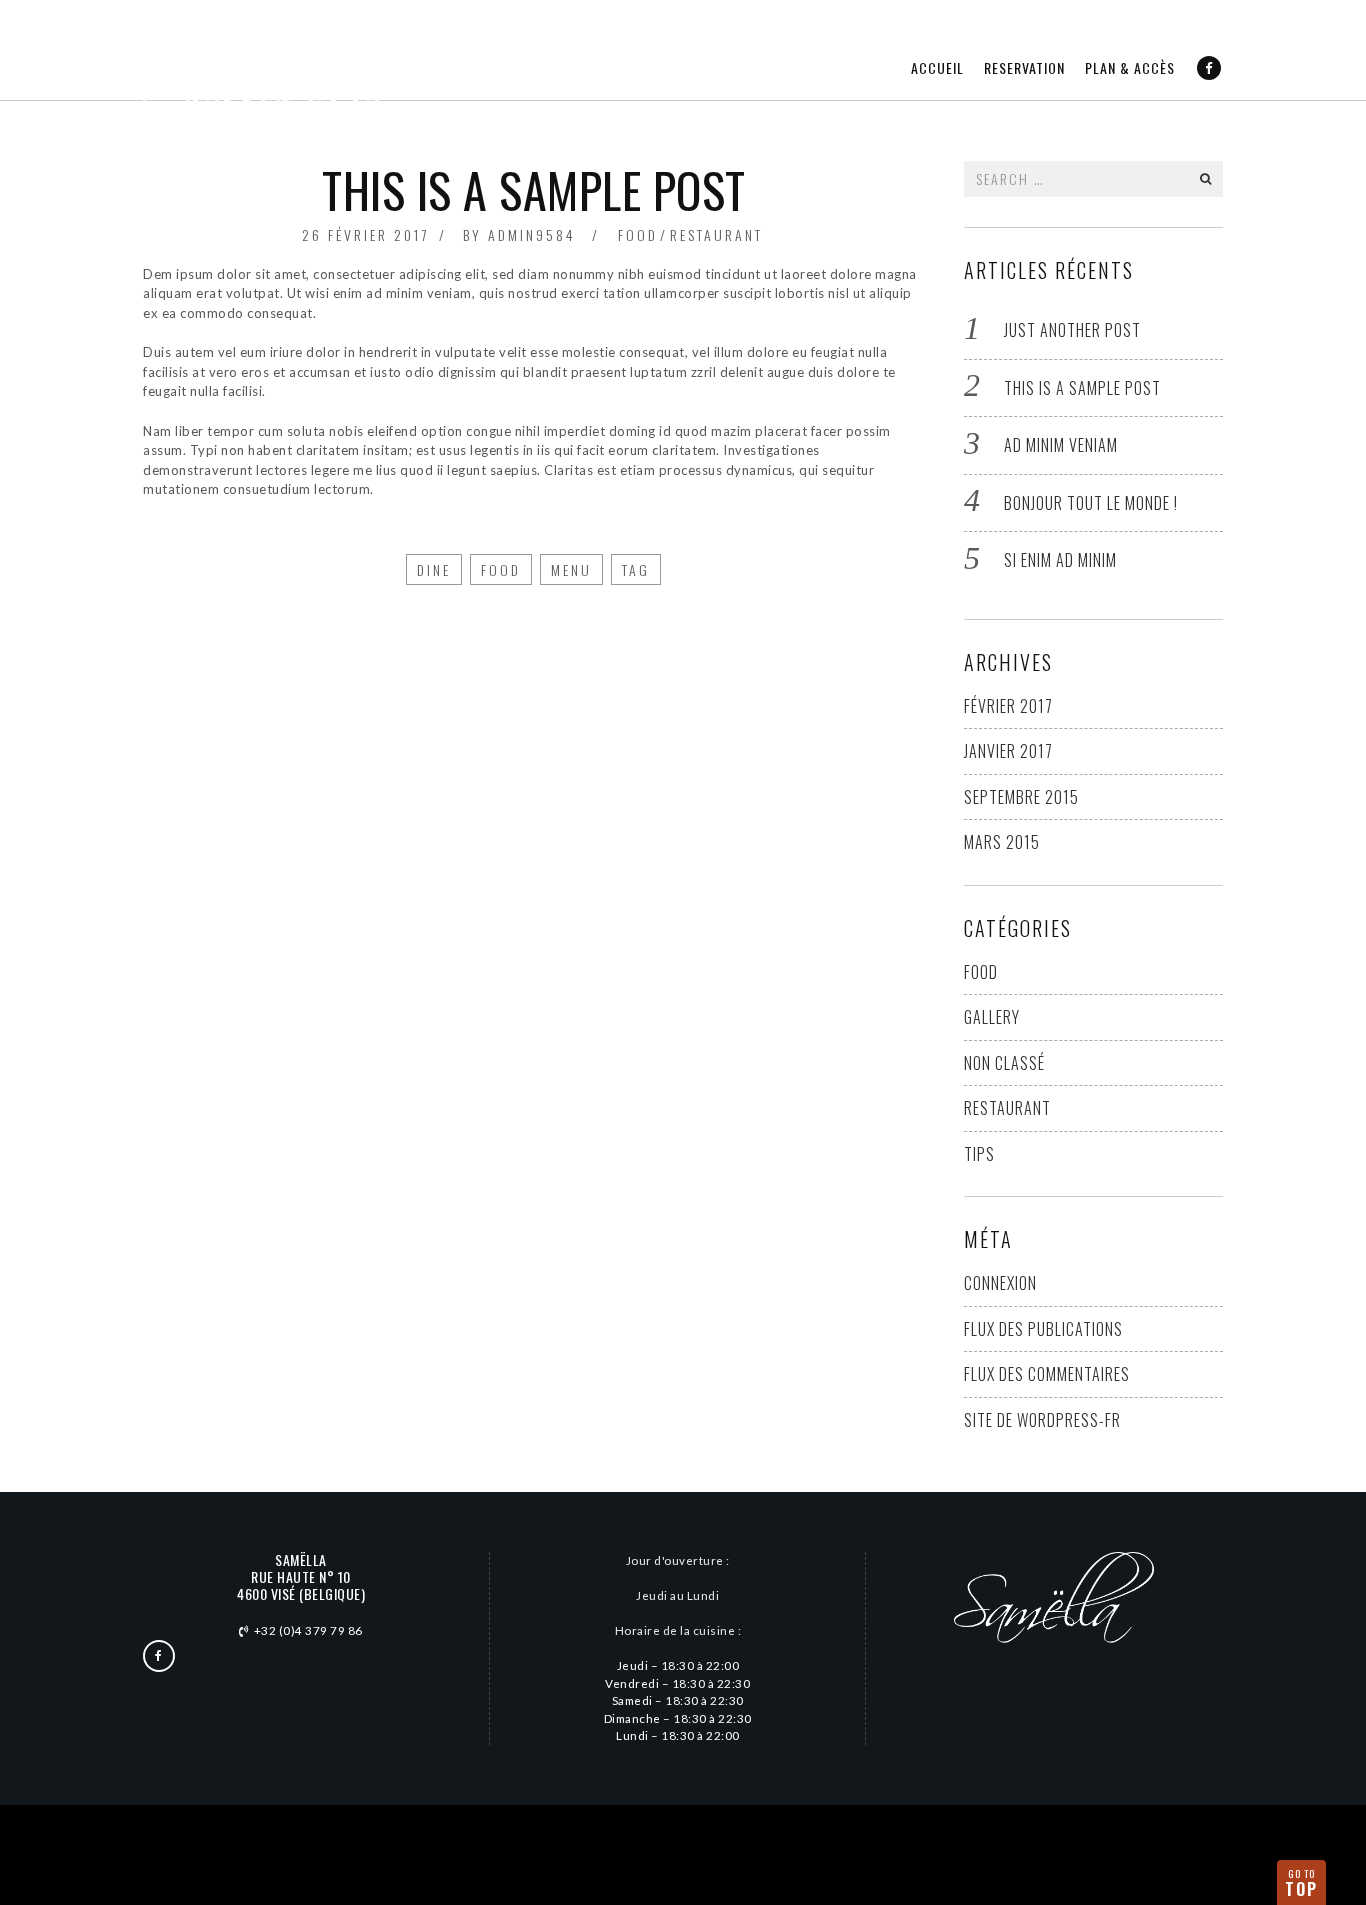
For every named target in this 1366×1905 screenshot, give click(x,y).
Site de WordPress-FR (1042, 1420)
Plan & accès (1130, 67)
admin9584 (532, 234)
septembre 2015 (1021, 797)
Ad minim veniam (1061, 445)
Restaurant (716, 234)
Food (638, 234)
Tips (979, 1154)
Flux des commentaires (1047, 1374)
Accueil (937, 67)
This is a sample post (1082, 388)
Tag (636, 569)
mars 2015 (1002, 842)
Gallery (992, 1017)
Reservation (1024, 67)
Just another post (1072, 330)
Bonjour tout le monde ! (1091, 503)
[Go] (1206, 179)
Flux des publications (1043, 1329)
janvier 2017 (1008, 751)
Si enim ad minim (1060, 560)
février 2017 (1008, 706)
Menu (571, 569)
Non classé (1004, 1063)
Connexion (1000, 1283)
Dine (434, 569)
